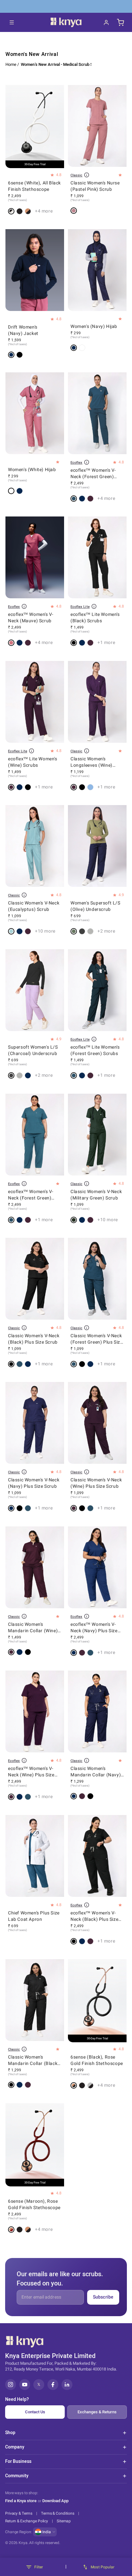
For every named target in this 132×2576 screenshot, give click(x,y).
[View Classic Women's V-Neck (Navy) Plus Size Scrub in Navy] (28, 1364)
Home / (12, 64)
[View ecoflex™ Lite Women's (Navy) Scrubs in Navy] (82, 643)
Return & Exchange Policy (27, 2521)
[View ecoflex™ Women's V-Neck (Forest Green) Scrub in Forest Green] (74, 499)
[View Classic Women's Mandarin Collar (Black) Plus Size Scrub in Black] (28, 1652)
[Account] (106, 22)
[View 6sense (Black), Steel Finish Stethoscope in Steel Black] (90, 2085)
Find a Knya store (21, 2501)
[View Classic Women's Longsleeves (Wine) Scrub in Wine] (74, 787)
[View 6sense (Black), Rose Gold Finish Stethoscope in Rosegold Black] (28, 211)
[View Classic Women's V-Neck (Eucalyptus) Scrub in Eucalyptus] (11, 931)
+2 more (106, 931)
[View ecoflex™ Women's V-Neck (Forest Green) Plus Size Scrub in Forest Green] (11, 1220)
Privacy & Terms (19, 2513)
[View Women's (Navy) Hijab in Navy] (74, 348)
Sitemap (64, 2521)
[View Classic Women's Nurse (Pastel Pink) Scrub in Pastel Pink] (74, 211)
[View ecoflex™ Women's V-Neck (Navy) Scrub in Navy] (82, 499)
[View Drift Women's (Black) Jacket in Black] (20, 355)
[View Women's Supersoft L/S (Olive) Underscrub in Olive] (74, 931)
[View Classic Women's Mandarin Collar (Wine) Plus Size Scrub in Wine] (11, 1652)
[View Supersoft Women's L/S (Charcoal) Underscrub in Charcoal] (82, 931)
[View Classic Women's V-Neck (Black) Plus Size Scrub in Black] (11, 1364)
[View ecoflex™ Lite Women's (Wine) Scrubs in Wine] (90, 643)
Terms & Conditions (58, 2513)
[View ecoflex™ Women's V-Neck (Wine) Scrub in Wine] (90, 499)
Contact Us (35, 2412)
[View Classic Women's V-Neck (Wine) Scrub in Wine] (28, 931)
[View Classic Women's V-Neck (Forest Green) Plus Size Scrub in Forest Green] (20, 1364)
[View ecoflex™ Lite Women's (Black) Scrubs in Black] (74, 643)
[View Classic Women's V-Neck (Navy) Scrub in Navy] (20, 931)
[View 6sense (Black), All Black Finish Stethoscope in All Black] (20, 211)
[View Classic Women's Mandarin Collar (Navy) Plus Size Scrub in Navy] (20, 1652)
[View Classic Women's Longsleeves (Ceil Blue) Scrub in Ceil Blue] (90, 787)
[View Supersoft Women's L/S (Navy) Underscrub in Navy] (28, 1076)
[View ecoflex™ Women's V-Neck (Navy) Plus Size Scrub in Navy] (20, 1220)
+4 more (44, 211)
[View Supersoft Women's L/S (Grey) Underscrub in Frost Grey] (90, 931)
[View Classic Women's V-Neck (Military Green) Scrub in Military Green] (74, 1220)
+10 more (45, 931)
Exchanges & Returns (97, 2412)
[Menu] (12, 22)
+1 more (106, 643)
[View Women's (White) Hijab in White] (82, 348)
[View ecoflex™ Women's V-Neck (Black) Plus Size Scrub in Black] (74, 1941)
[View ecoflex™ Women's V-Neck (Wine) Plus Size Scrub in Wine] (28, 1220)
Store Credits (78, 6)
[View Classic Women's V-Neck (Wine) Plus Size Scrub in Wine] (74, 1509)
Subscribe (103, 2297)
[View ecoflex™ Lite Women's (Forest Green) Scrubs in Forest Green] (74, 1076)
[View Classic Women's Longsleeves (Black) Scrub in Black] (82, 787)
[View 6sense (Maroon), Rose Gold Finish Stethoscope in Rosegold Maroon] (11, 2230)
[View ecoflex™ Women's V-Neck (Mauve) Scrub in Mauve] (11, 643)
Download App (55, 2501)
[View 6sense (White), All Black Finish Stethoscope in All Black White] (11, 211)
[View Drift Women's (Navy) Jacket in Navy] (11, 355)
